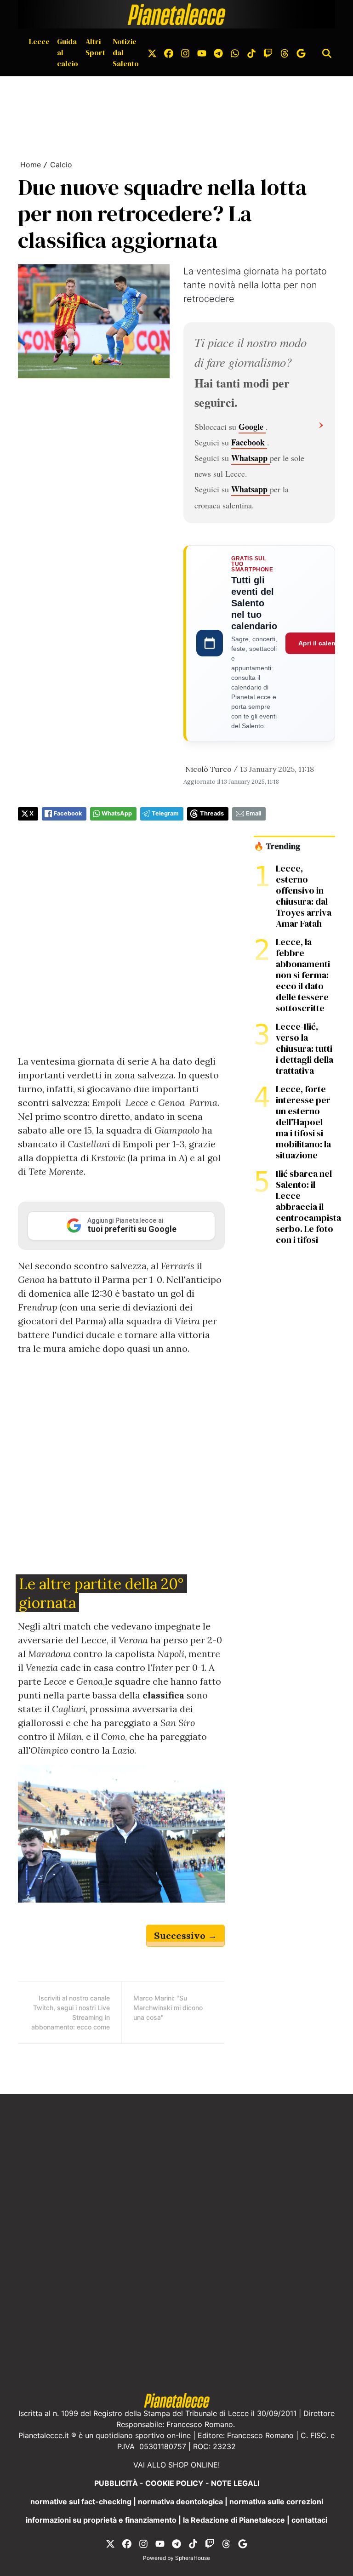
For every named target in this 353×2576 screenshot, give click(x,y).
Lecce (39, 41)
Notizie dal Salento (126, 52)
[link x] (152, 52)
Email (253, 813)
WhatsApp (117, 813)
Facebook (249, 442)
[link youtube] (202, 52)
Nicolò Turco (208, 769)
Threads (212, 813)
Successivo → (185, 1935)
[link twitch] (268, 52)
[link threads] (285, 52)
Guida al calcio (68, 52)
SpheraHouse (193, 2558)
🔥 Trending (277, 846)
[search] (327, 52)
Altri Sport (95, 47)
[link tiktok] (251, 52)
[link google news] (301, 52)
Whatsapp (251, 458)
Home (31, 165)
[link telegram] (218, 52)
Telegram (165, 813)
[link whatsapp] (235, 52)
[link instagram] (185, 52)
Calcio (61, 165)
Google (252, 427)
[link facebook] (169, 52)
